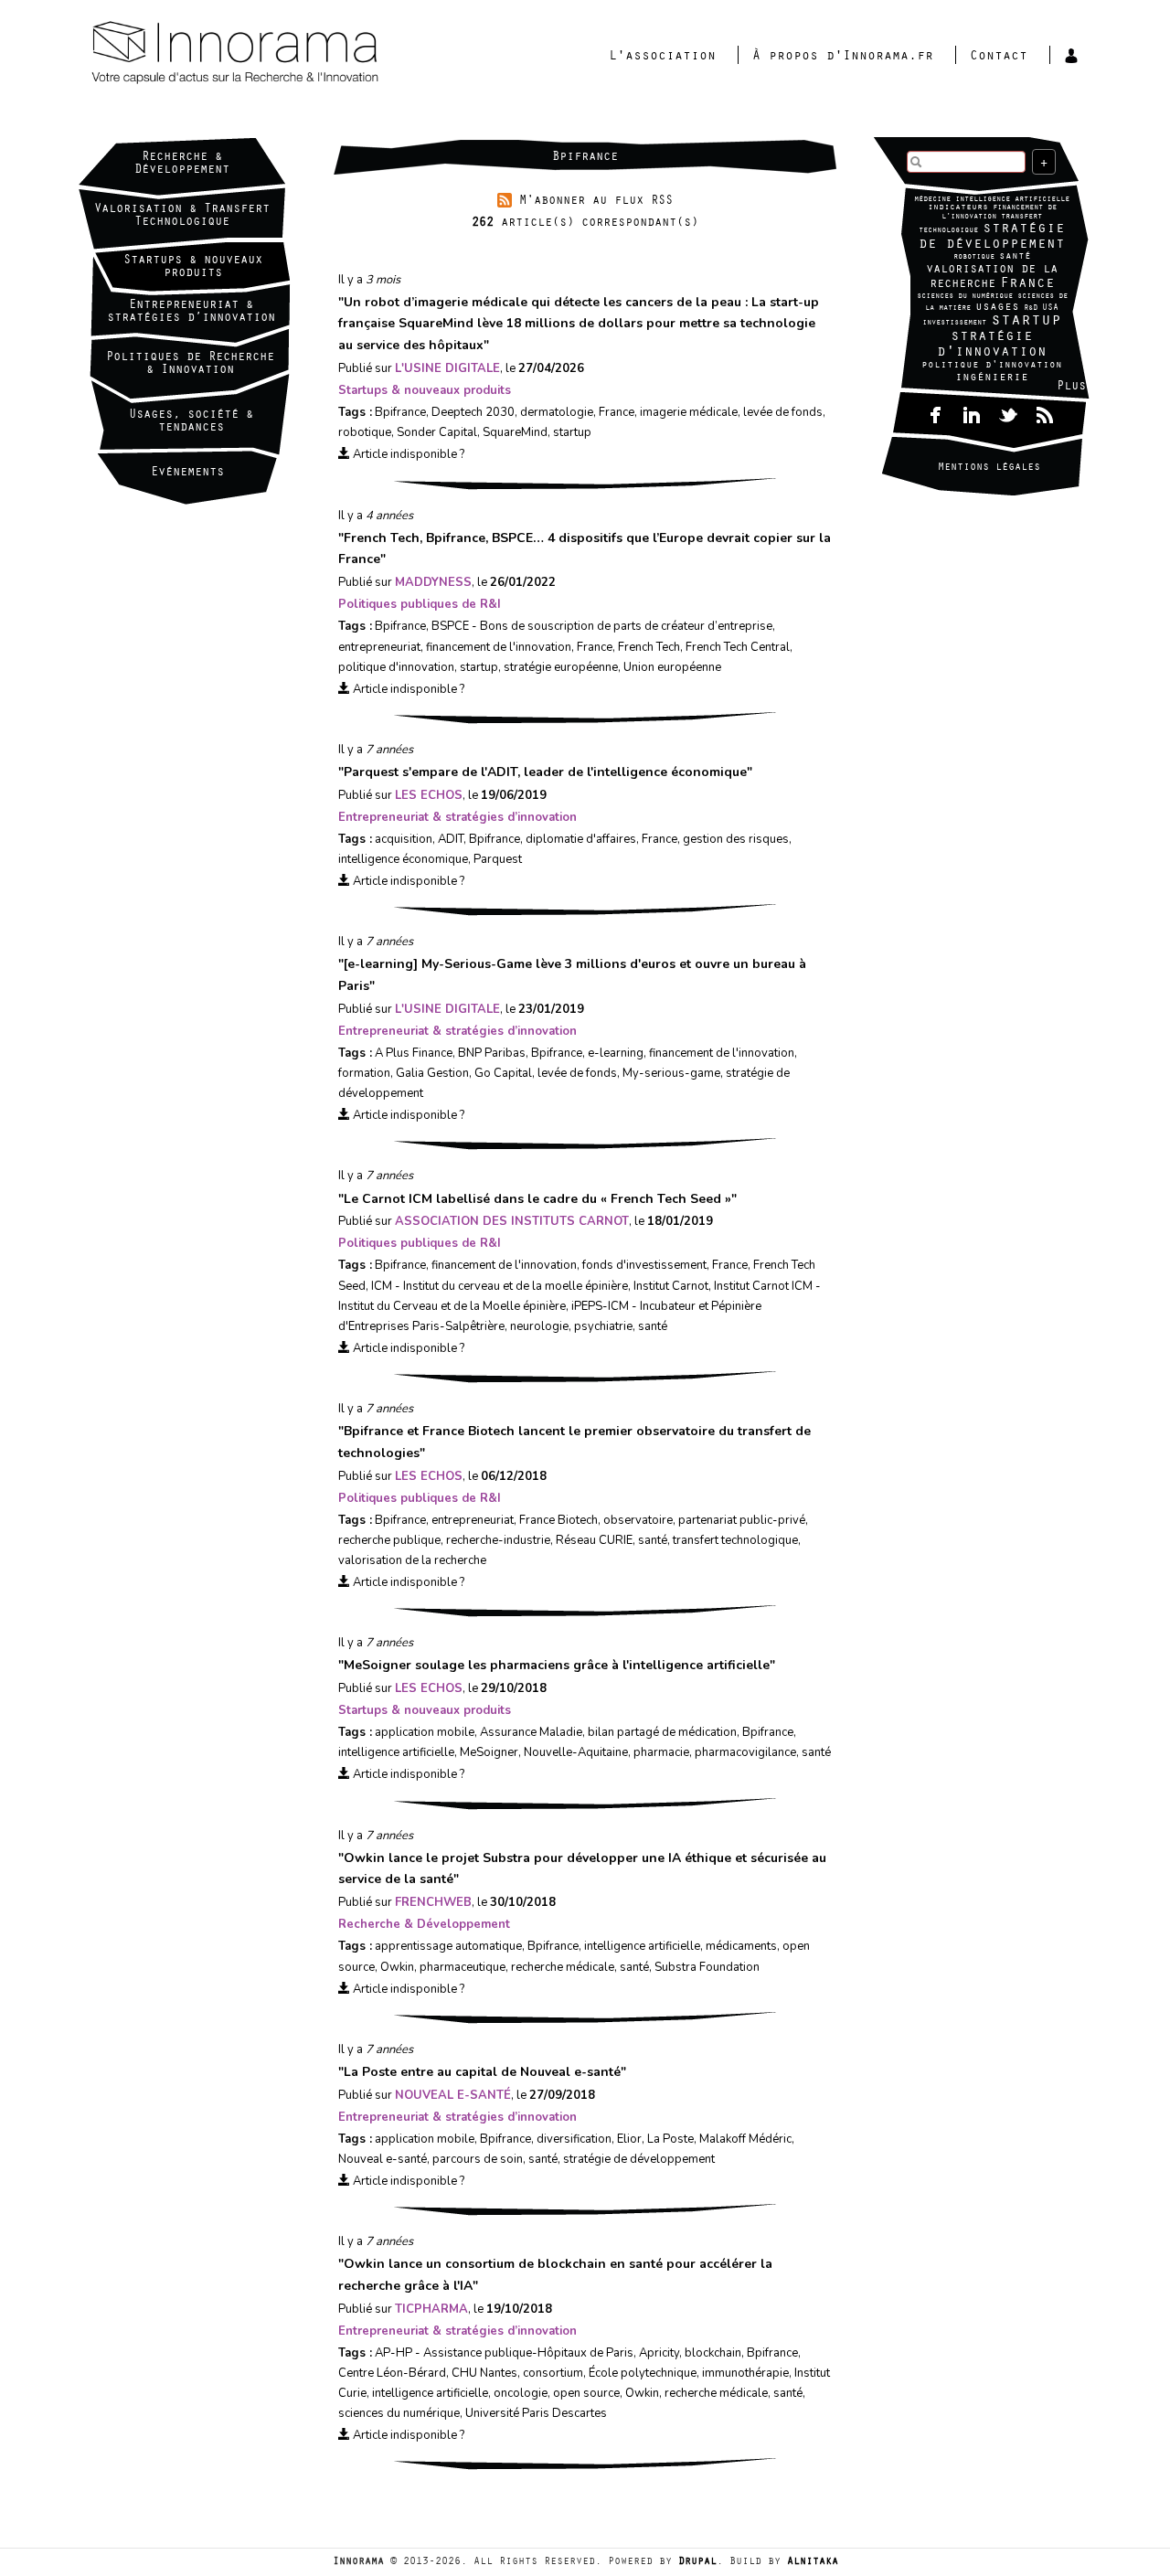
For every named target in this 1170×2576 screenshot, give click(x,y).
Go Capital (503, 1073)
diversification (574, 2139)
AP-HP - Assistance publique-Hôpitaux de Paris (504, 2353)
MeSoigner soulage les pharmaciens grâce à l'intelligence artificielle (557, 1665)
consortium (553, 2373)
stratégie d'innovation (992, 345)
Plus (1071, 388)
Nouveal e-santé (453, 2095)
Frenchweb (433, 1902)
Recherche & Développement (182, 165)
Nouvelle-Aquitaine (576, 1752)
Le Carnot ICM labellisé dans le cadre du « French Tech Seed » (537, 1199)
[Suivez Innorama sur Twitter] (1008, 413)
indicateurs (958, 208)
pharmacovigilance (745, 1752)
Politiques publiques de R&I (420, 604)
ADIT (451, 839)
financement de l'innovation (499, 647)
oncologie (521, 2393)
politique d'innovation (992, 366)
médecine (932, 200)
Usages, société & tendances (191, 422)
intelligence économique (403, 859)
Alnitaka (813, 2562)
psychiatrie (603, 1326)
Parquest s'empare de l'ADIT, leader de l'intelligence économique (545, 772)
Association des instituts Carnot (512, 1221)
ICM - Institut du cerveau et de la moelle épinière (500, 1286)
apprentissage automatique (448, 1946)
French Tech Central (738, 647)
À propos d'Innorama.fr (843, 57)
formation (364, 1073)
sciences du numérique (965, 297)
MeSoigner (489, 1752)
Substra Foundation (707, 1967)
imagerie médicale (689, 412)
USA (1050, 309)
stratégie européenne (561, 667)
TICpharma (431, 2309)
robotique (974, 257)
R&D (1031, 309)
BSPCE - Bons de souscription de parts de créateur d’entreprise (602, 626)
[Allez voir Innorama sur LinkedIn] (972, 413)
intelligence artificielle (1012, 200)
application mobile (425, 1732)
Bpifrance (400, 412)
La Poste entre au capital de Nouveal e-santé (482, 2072)
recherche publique (389, 1540)
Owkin (397, 1967)
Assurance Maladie (531, 1732)
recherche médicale (563, 1967)
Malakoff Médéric (745, 2139)
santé (1015, 257)
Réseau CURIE (594, 1540)
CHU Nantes (484, 2373)
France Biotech (558, 1520)
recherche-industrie (498, 1540)
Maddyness (433, 582)
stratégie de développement (992, 237)
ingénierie (992, 378)
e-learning (616, 1053)
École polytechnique (643, 2373)
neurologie (539, 1326)
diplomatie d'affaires (581, 839)
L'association (662, 57)
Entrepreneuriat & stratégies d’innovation (457, 817)
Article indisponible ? (407, 454)
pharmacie (661, 1752)
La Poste (670, 2139)
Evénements (187, 474)
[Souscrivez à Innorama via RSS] (1045, 413)
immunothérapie (745, 2373)
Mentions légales (989, 468)
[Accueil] (306, 54)
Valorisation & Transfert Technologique (182, 217)
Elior (629, 2139)
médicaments (741, 1946)
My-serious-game (671, 1073)
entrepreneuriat (379, 647)
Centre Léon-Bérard (392, 2373)
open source (586, 2393)
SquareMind (515, 432)
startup (1026, 322)
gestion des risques (736, 839)
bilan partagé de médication (662, 1732)
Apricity (659, 2353)
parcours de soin (478, 2159)
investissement (954, 323)
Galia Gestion (432, 1073)
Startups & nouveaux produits (193, 268)
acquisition (404, 839)
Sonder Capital (437, 432)
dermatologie (557, 412)
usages (997, 308)
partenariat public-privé (742, 1520)
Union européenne (672, 667)
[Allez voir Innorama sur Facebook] (935, 413)
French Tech (649, 647)
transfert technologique (735, 1540)
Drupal (697, 2562)
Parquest (498, 859)
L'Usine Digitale (447, 368)
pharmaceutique (463, 1967)
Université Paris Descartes (536, 2413)
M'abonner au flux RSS (596, 202)
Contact (999, 57)
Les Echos (429, 795)
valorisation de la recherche (992, 277)
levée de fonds (783, 412)
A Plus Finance (414, 1053)
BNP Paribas (492, 1053)
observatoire (638, 1520)
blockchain (713, 2353)
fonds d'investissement (644, 1265)
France (1027, 284)
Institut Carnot (671, 1286)
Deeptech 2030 (473, 412)
